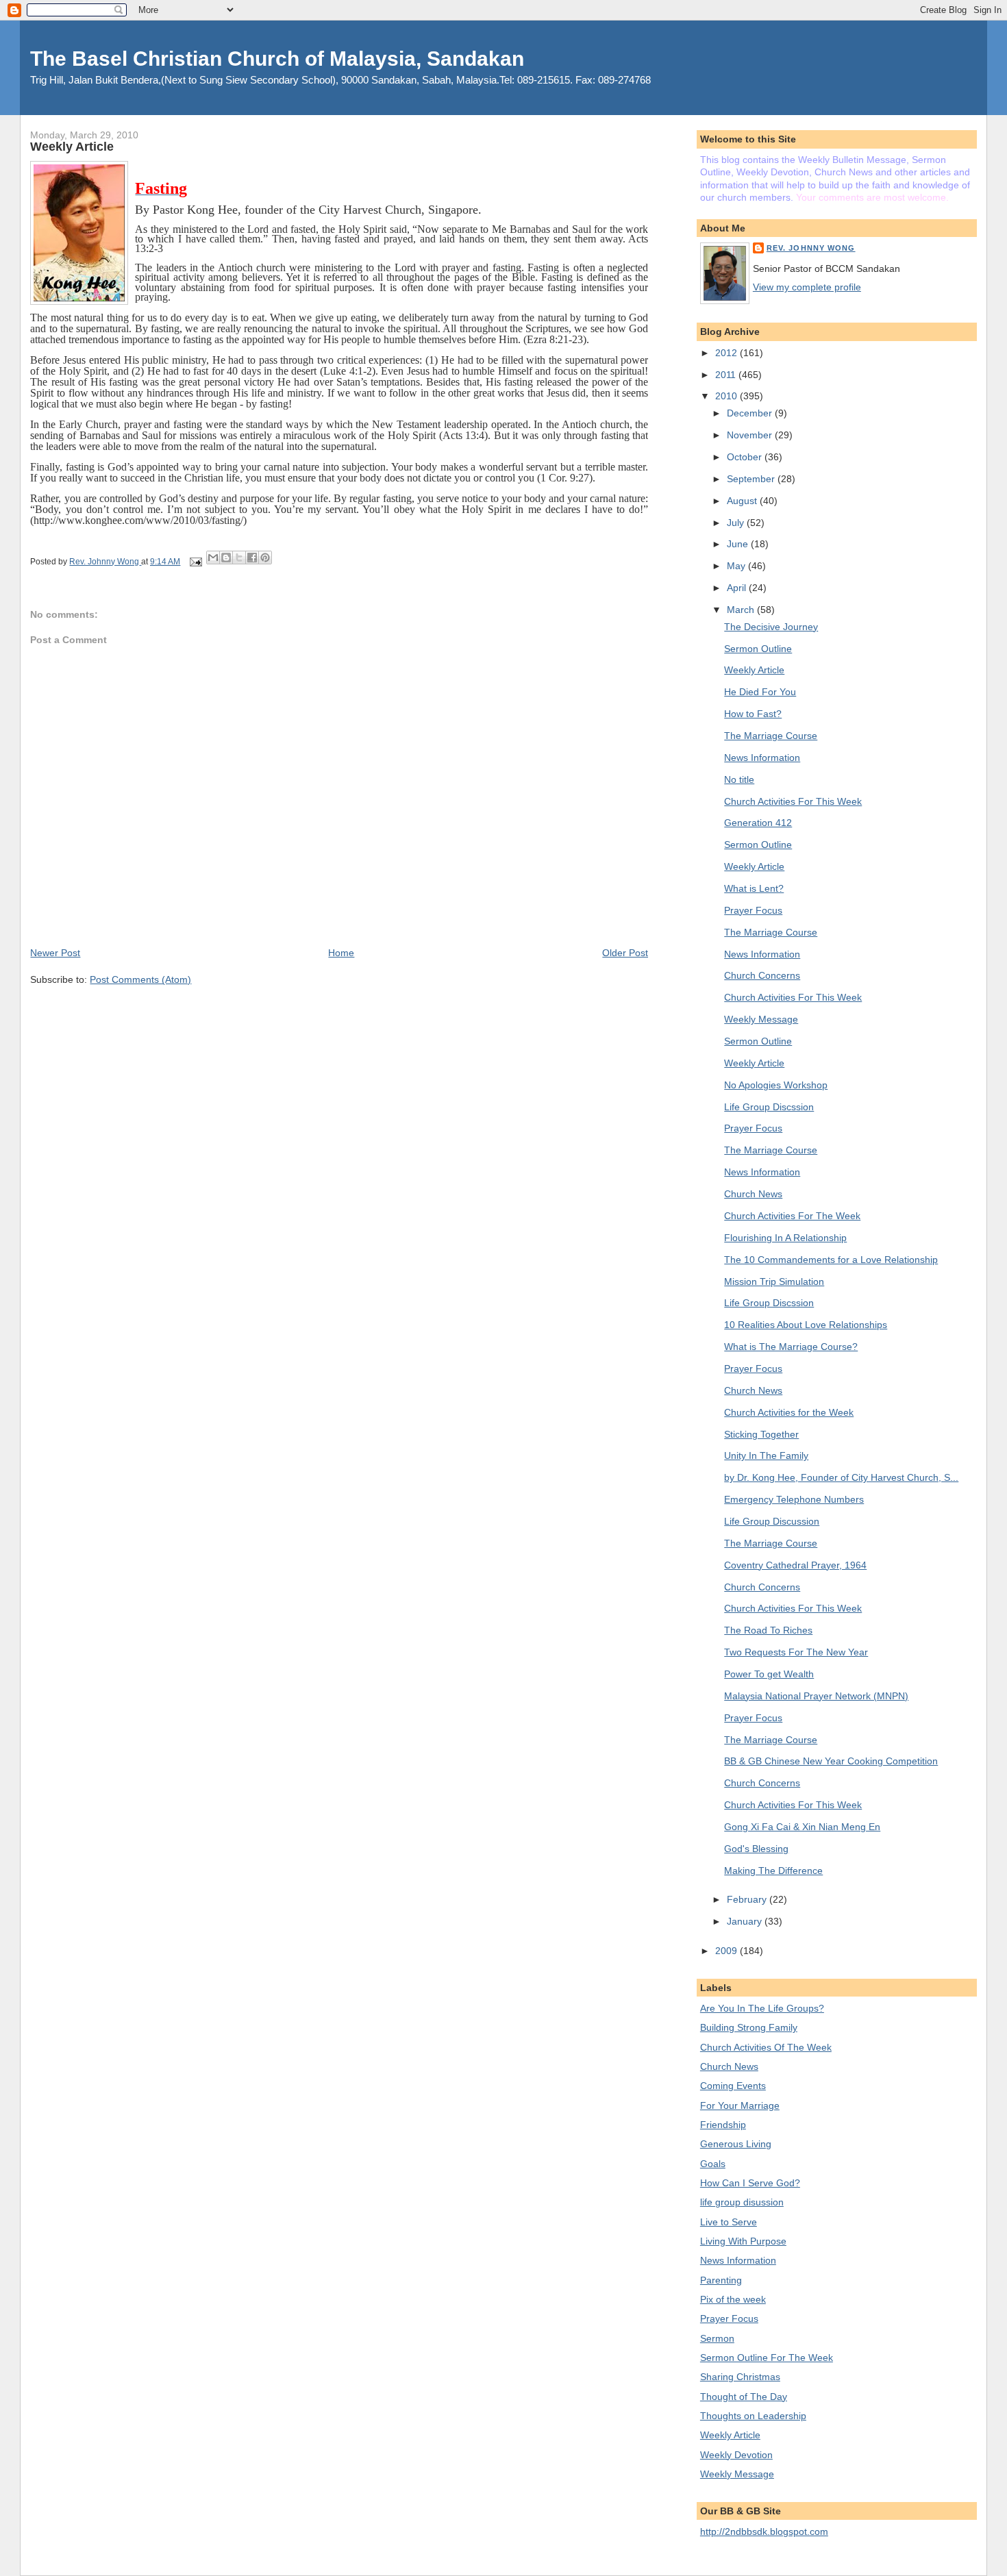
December (751, 413)
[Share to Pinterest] (265, 558)
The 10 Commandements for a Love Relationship (831, 1260)
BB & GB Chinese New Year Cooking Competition (831, 1761)
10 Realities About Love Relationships (806, 1325)
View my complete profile (807, 287)
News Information (762, 758)
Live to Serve (729, 2222)
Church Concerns (762, 975)
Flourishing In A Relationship (785, 1238)
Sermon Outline (758, 649)
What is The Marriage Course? (791, 1347)
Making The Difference (773, 1871)
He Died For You (760, 692)
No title (739, 779)
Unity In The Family (766, 1455)
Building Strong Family (749, 2027)
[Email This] (213, 558)
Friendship (723, 2125)
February (748, 1899)
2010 (728, 396)
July (737, 523)
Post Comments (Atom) (140, 979)
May (737, 566)
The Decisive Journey (771, 627)
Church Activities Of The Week (766, 2047)
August (743, 501)
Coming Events (733, 2086)
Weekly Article (754, 670)
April (738, 588)
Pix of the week (733, 2299)
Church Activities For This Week (793, 801)
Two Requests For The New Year (796, 1652)
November (751, 435)
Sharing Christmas (740, 2377)
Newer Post (55, 953)
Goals (713, 2164)
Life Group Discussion (772, 1521)
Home (341, 953)
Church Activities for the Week (789, 1412)
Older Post (625, 953)
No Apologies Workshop (776, 1085)
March (742, 610)
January (746, 1921)
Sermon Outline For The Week (767, 2358)
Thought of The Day (744, 2397)
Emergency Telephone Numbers (794, 1499)
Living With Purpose (743, 2241)
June (739, 544)
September (752, 479)
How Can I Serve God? (750, 2183)
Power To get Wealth (769, 1674)
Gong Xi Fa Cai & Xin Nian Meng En (802, 1827)
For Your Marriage (740, 2105)
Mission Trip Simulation (774, 1281)
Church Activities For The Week (792, 1216)
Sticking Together (761, 1434)
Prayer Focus (753, 910)
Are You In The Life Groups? (762, 2008)
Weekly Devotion (736, 2455)
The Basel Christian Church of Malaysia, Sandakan (277, 59)
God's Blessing (756, 1849)
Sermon (717, 2338)
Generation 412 (758, 823)
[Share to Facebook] (252, 558)
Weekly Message (761, 1019)
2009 (728, 1951)
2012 (728, 353)
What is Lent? (754, 888)
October (746, 457)
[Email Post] (194, 562)
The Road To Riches (768, 1630)
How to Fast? (753, 714)
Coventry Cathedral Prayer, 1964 (795, 1565)
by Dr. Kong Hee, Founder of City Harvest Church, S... (841, 1477)
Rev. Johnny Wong (811, 248)
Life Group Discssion (769, 1107)
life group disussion (742, 2202)
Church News (753, 1194)
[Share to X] (239, 558)
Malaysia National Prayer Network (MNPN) (816, 1696)
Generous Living (736, 2144)
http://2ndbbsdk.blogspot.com (764, 2531)
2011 (727, 375)
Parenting (721, 2280)
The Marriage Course (771, 736)
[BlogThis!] (226, 558)
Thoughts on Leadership (753, 2416)
